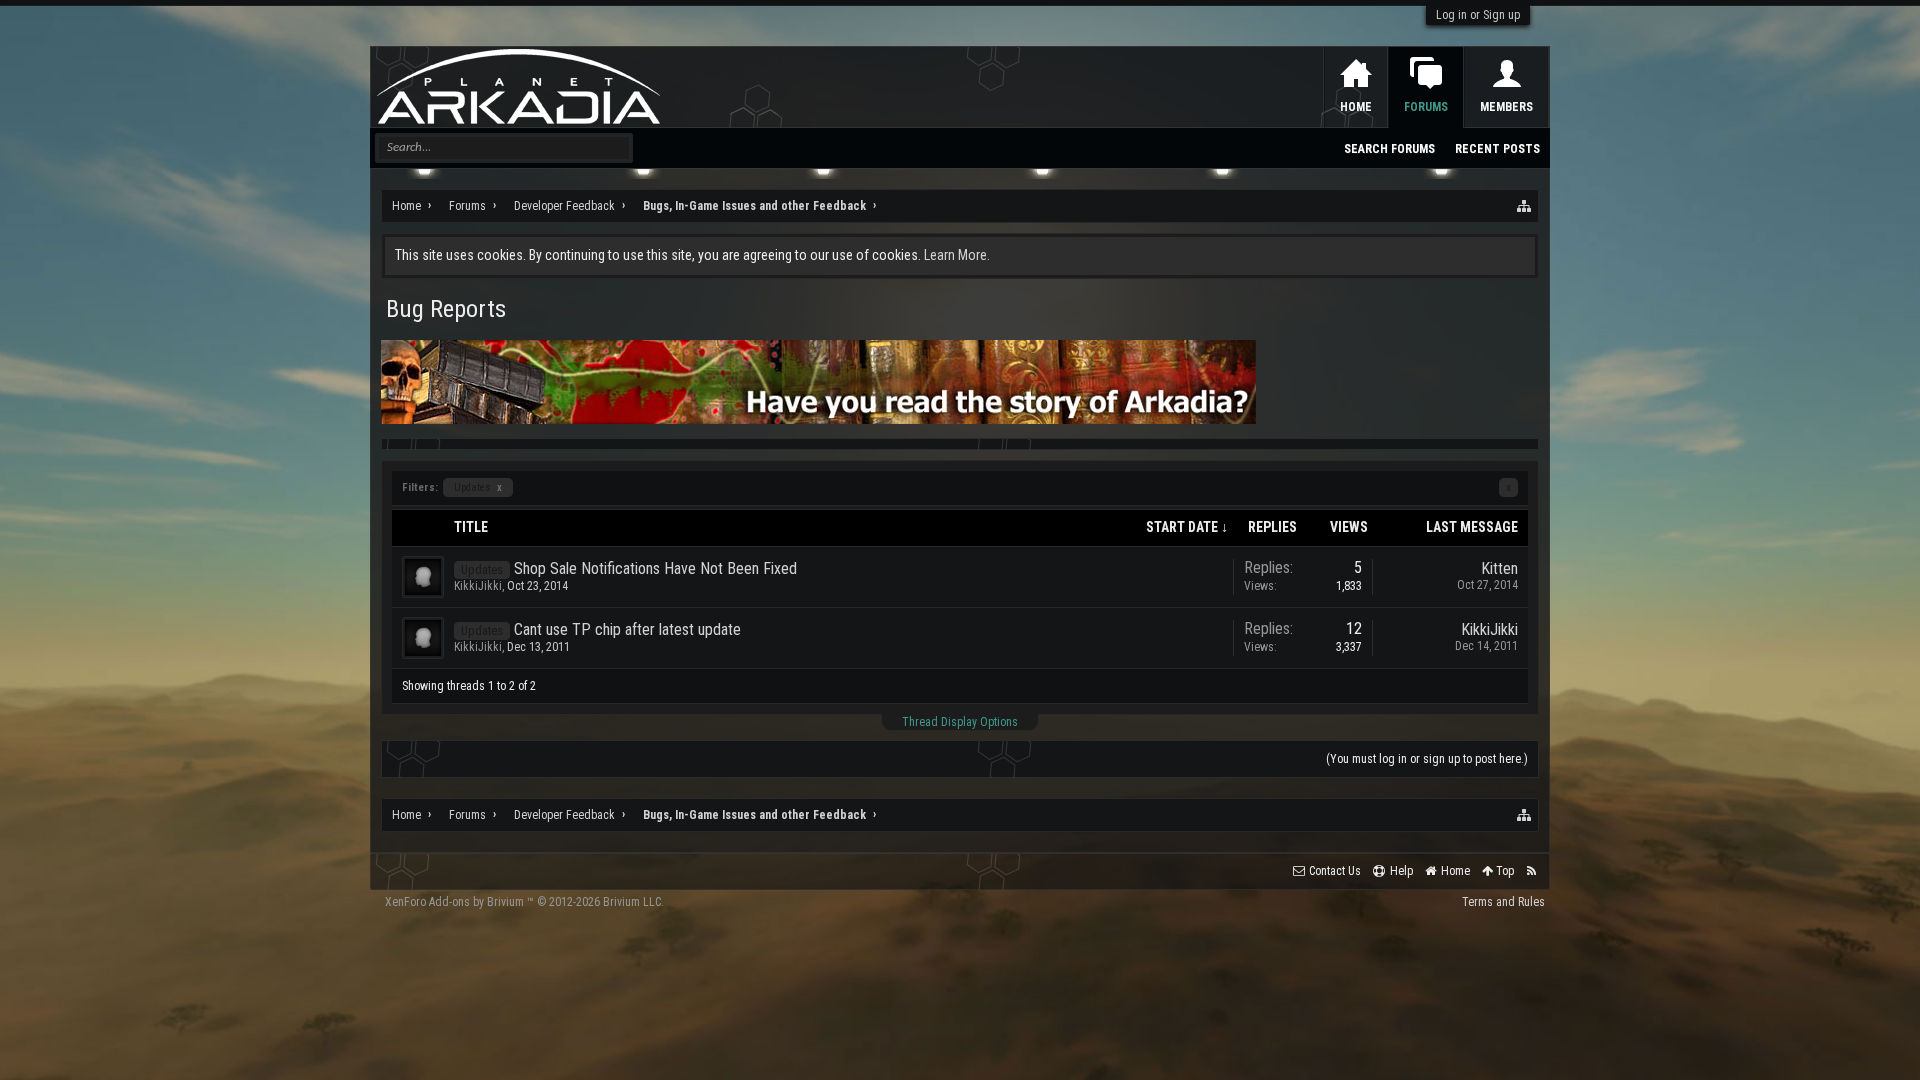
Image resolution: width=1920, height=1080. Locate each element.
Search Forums (1389, 149)
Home (1356, 107)
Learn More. (957, 255)
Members (1506, 107)
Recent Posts (1497, 149)
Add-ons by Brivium (524, 902)
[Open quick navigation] (1525, 206)
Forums (1426, 107)
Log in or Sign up (1478, 15)
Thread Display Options (960, 722)
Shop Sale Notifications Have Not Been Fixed (655, 568)
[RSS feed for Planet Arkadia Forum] (1531, 871)
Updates (478, 487)
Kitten (1499, 568)
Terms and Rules (1503, 902)
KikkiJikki (478, 586)
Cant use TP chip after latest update (627, 629)
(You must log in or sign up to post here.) (1427, 759)
